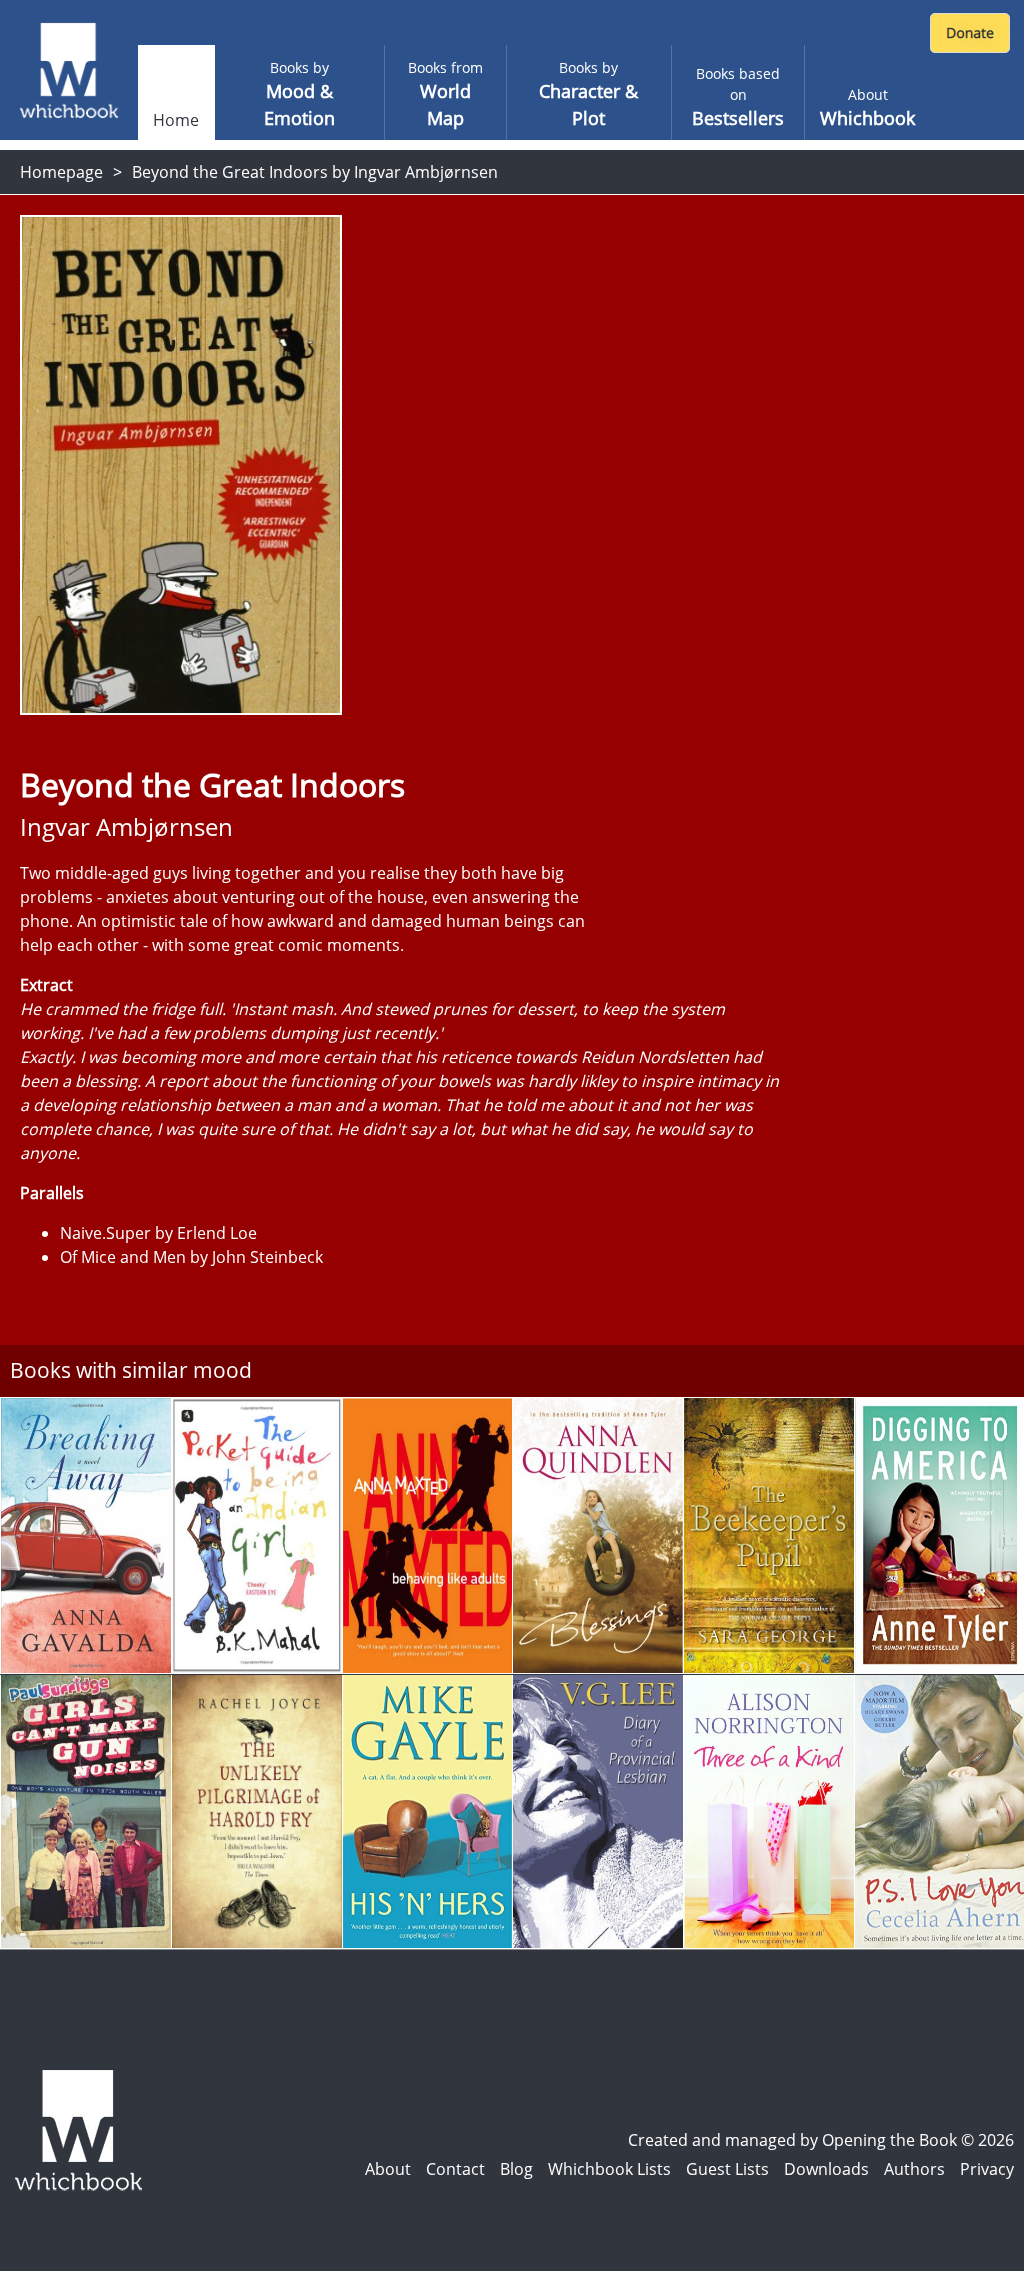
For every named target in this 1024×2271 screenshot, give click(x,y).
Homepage (61, 172)
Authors (914, 2169)
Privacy (987, 2169)
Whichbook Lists (609, 2169)
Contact (455, 2169)
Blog (516, 2169)
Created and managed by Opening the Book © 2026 (821, 2140)
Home (176, 120)
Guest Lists (727, 2169)
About (388, 2169)
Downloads (826, 2169)
